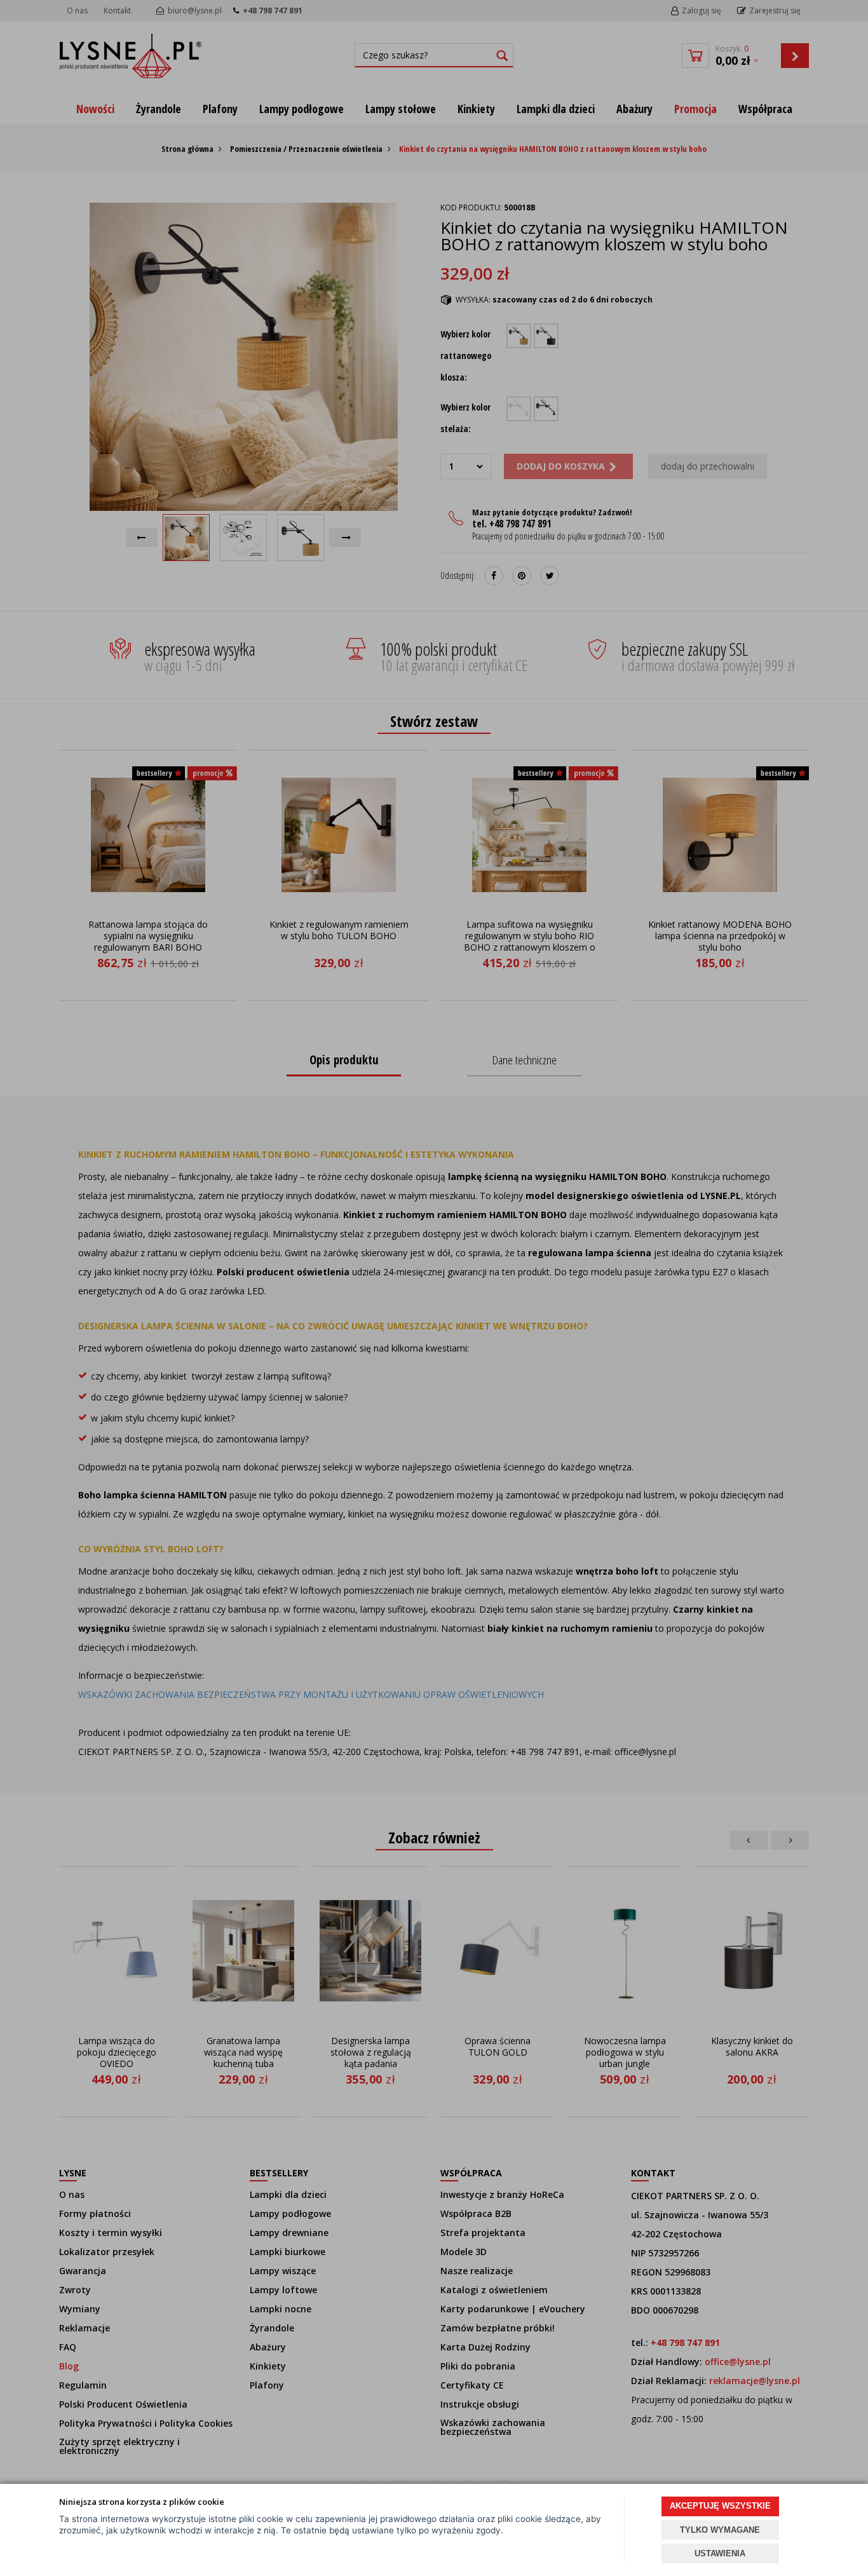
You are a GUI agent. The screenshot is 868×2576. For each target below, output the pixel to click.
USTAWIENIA (720, 2553)
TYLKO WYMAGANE (720, 2530)
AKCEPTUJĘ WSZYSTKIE (720, 2506)
